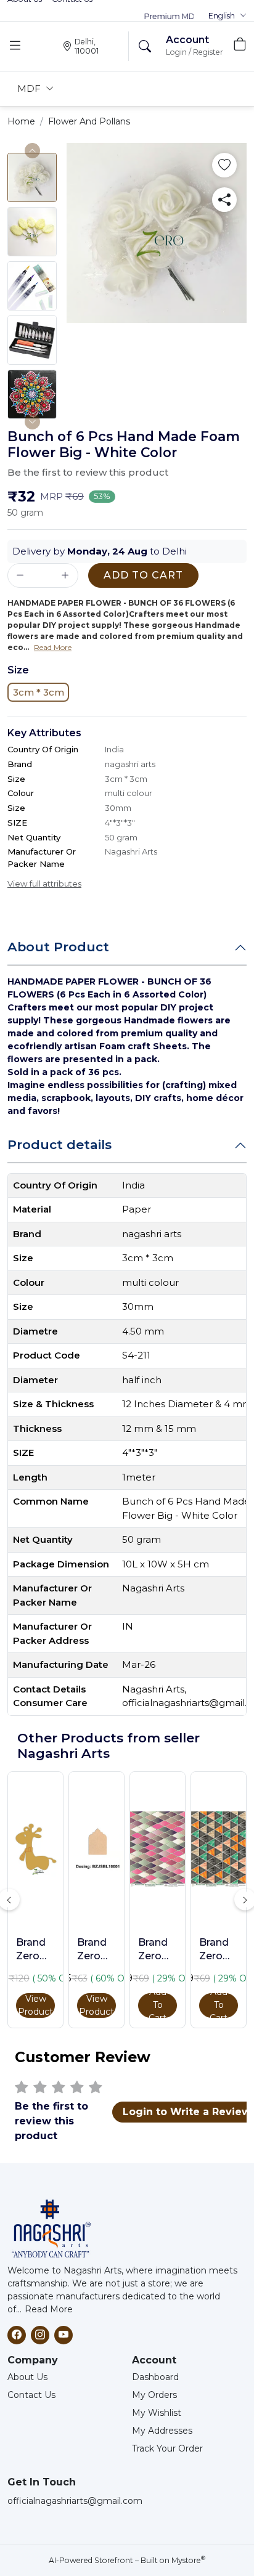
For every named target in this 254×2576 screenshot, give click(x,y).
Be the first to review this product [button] (88, 472)
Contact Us (31, 2395)
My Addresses (162, 2431)
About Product (58, 947)
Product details (59, 1144)
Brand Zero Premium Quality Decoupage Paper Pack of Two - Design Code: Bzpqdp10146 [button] (158, 1950)
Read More (49, 2309)
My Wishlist (157, 2413)
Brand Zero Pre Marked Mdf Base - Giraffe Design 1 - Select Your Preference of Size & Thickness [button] (35, 1950)
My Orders (154, 2395)
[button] (227, 16)
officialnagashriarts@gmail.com (75, 2501)
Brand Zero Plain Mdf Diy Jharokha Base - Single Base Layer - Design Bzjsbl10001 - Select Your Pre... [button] (96, 1950)
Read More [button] (53, 647)
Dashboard (155, 2377)
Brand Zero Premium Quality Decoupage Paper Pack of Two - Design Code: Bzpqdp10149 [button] (219, 1950)
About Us (27, 2377)
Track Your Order (167, 2448)
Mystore (188, 2560)
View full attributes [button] (44, 884)
